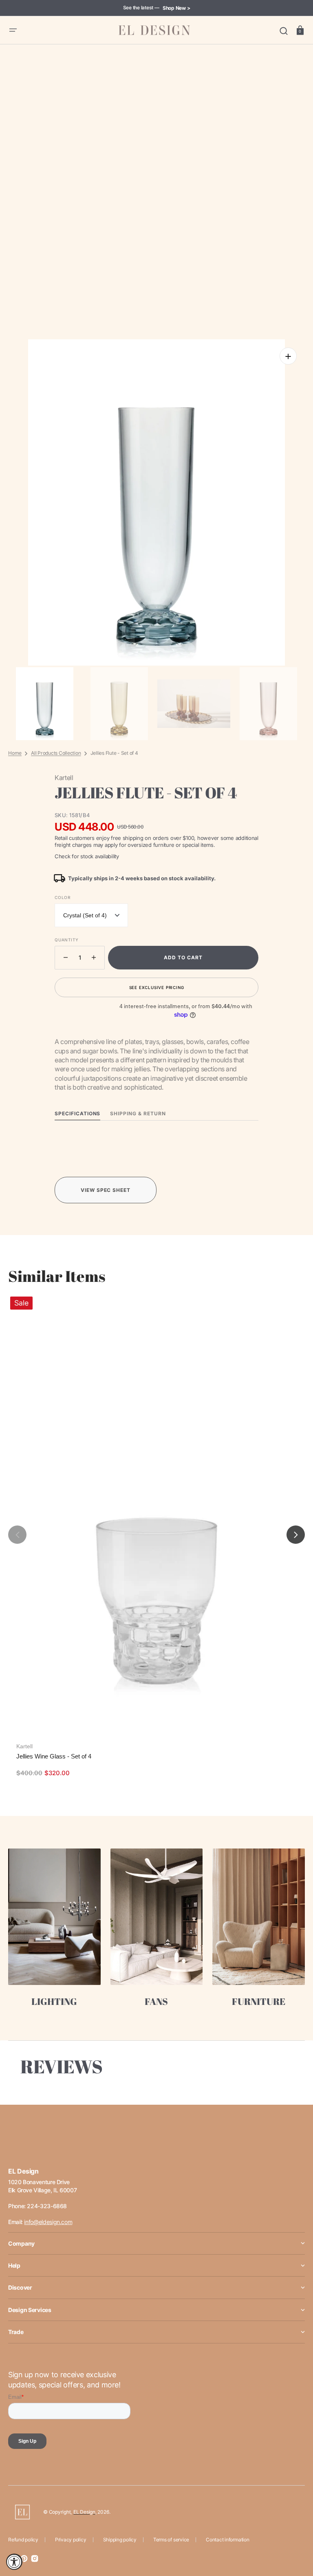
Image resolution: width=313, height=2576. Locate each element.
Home (15, 753)
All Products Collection (56, 753)
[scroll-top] (296, 2534)
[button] (13, 30)
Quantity (66, 940)
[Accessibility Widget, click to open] (14, 2562)
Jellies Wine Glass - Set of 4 (54, 1756)
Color (63, 897)
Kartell (24, 1746)
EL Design (84, 2512)
